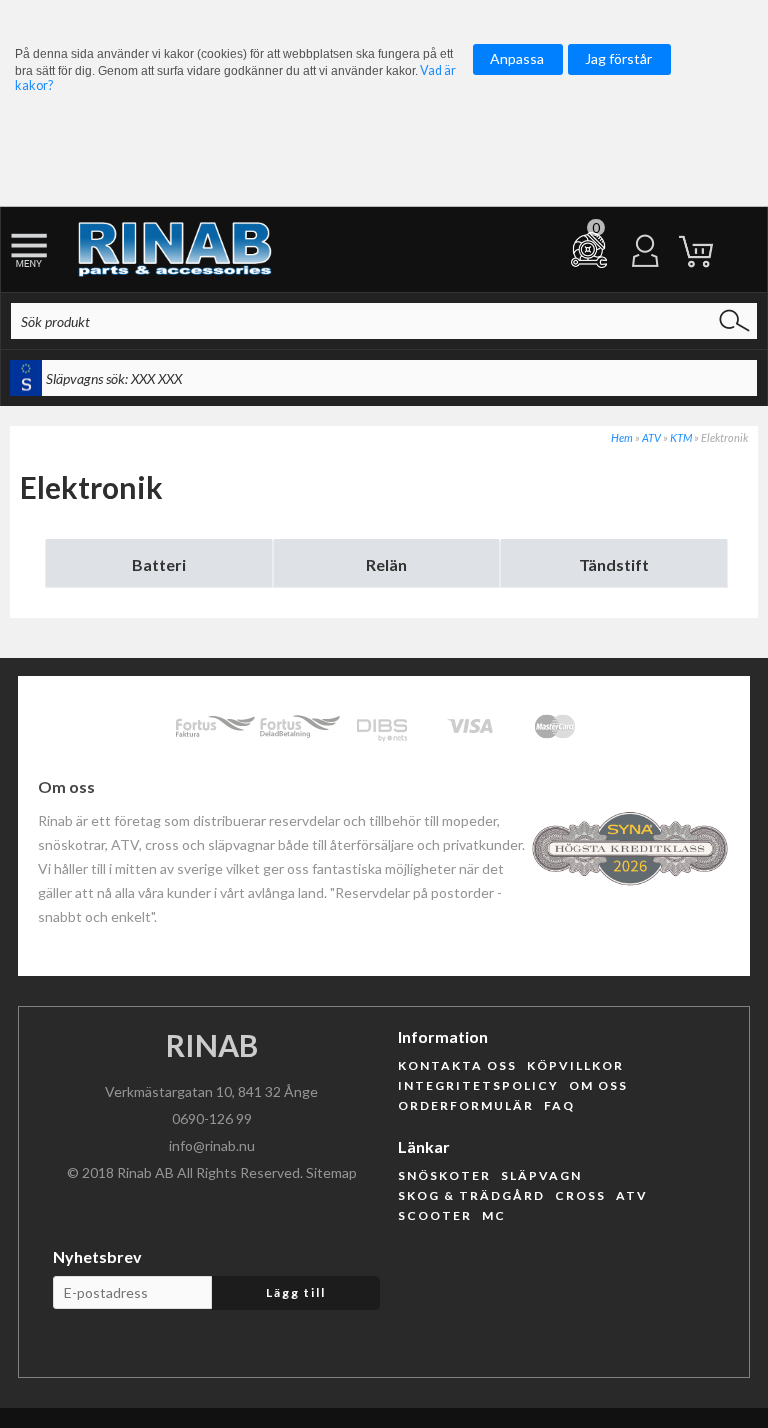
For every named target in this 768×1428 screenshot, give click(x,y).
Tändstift (614, 564)
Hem (622, 437)
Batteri (159, 564)
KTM (681, 437)
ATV (651, 437)
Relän (386, 564)
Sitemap (331, 1172)
